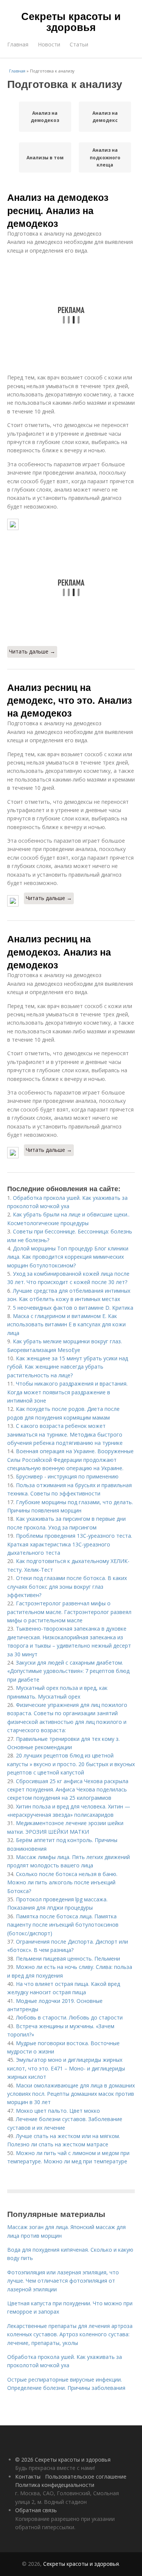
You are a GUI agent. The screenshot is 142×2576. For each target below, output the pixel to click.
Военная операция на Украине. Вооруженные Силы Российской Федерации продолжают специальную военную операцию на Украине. (70, 1460)
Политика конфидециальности (55, 2485)
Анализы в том (45, 158)
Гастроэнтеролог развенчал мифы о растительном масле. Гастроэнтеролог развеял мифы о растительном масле (69, 1612)
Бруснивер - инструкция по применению (67, 1476)
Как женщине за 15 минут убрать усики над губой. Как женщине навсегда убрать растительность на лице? (68, 1367)
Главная (18, 44)
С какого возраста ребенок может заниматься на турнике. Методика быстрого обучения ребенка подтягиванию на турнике (65, 1434)
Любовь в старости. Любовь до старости (69, 2017)
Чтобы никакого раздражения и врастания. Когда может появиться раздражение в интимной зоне (67, 1392)
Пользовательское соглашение (86, 2477)
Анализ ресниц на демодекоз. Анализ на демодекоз (59, 952)
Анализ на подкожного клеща (105, 157)
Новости (49, 44)
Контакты (28, 2477)
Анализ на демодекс (105, 117)
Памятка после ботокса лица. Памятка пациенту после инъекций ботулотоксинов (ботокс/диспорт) (63, 1925)
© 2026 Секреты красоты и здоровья (63, 2460)
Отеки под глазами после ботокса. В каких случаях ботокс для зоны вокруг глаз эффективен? (67, 1586)
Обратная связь (36, 2510)
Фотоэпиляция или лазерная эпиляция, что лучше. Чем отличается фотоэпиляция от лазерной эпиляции (63, 2281)
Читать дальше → (32, 651)
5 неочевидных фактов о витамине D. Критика (73, 1308)
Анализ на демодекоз (45, 117)
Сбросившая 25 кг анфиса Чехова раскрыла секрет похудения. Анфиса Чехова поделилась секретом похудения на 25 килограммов (68, 1790)
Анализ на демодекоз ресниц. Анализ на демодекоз (58, 210)
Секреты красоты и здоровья (71, 21)
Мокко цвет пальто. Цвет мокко (58, 2111)
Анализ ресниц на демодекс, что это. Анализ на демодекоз (69, 700)
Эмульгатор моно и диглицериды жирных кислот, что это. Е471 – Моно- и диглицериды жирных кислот (66, 2068)
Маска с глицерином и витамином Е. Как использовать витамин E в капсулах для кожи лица (66, 1324)
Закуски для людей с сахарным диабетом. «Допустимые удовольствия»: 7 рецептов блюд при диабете (68, 1671)
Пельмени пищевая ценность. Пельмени (68, 1959)
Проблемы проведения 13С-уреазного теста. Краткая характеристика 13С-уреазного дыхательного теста (70, 1544)
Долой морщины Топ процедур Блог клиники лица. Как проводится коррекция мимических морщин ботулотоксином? (68, 1257)
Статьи (79, 44)
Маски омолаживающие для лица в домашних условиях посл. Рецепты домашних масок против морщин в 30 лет (71, 2094)
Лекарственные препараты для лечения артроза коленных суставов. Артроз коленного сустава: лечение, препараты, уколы (70, 2334)
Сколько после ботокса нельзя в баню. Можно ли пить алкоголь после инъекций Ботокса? (62, 1882)
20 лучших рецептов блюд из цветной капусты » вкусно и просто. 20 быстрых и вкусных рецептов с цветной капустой (71, 1764)
